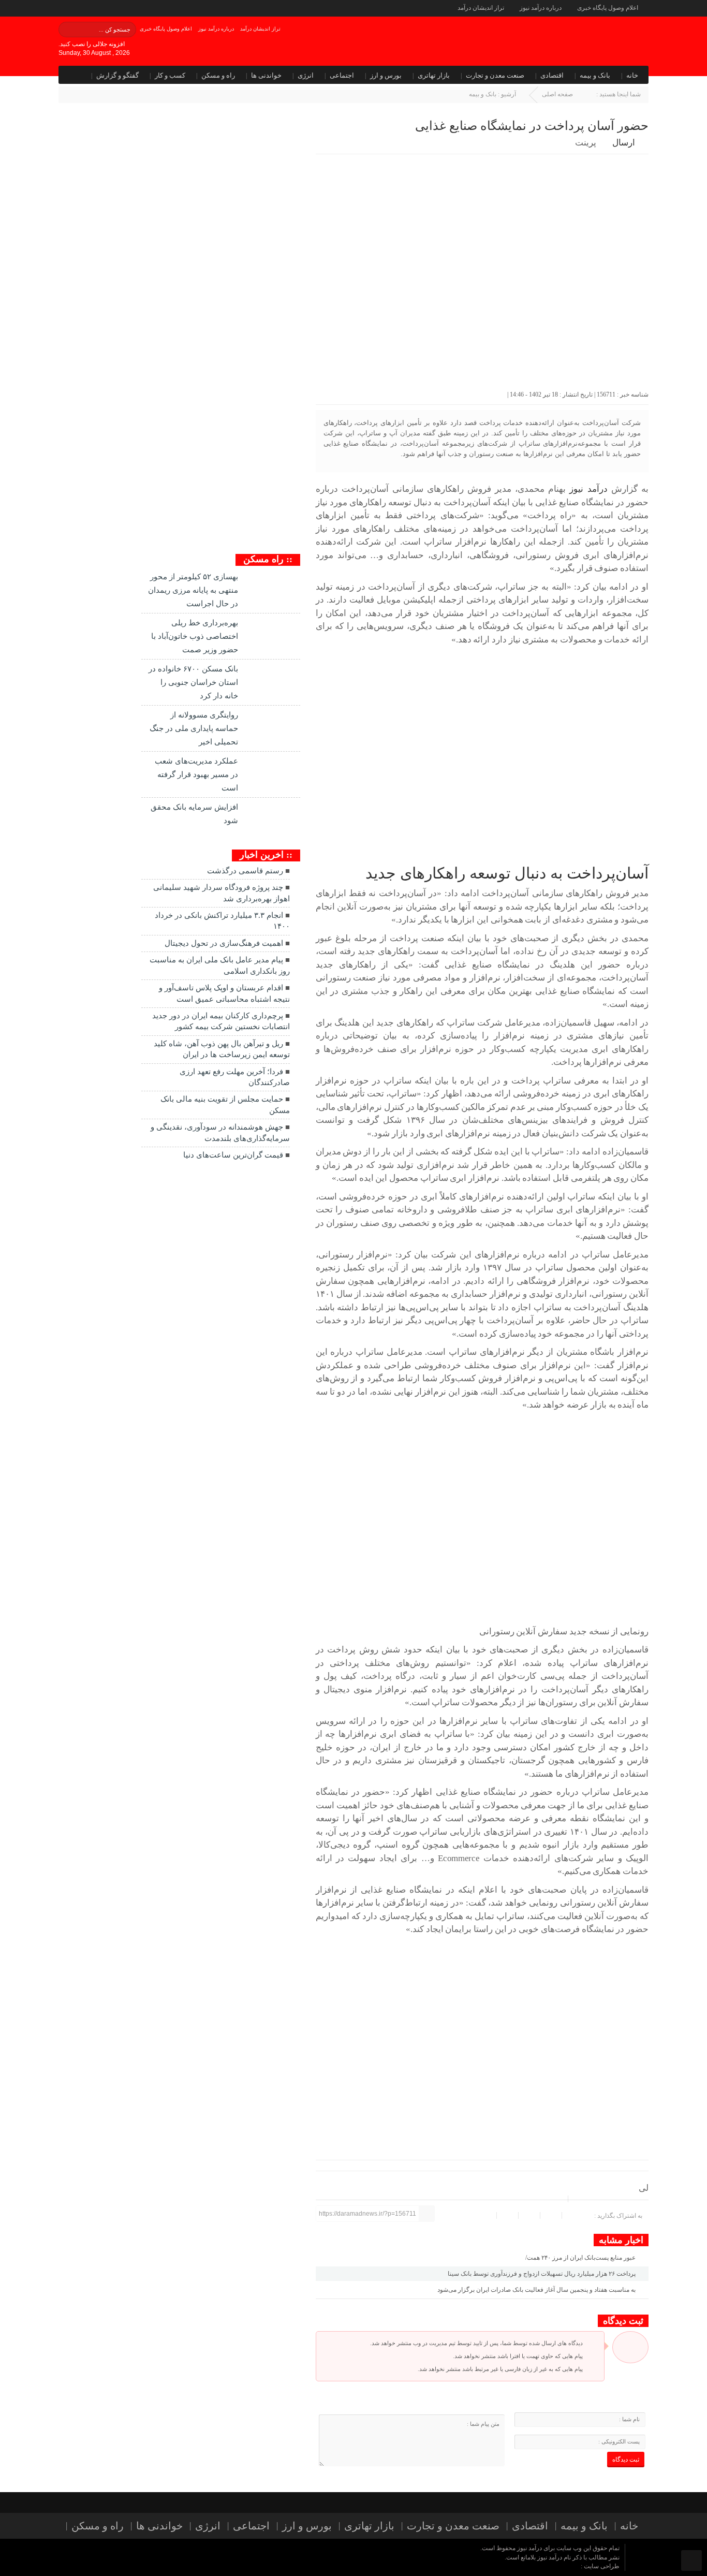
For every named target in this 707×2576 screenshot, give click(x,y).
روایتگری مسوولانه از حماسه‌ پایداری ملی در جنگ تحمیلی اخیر (194, 728)
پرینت (588, 143)
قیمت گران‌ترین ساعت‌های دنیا (233, 1155)
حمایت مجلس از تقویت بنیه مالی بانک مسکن (225, 1104)
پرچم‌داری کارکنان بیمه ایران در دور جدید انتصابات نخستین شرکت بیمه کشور (221, 1021)
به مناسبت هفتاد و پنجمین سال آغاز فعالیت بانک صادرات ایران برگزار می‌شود (537, 2290)
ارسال (624, 143)
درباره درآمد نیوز (541, 8)
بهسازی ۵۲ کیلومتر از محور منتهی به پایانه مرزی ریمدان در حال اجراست (193, 590)
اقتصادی (552, 75)
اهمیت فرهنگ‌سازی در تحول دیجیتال (224, 943)
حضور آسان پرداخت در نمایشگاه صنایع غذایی (532, 126)
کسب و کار (170, 75)
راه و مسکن (218, 75)
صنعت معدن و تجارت (495, 75)
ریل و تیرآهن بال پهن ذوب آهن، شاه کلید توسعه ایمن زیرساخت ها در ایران (222, 1049)
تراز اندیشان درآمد (481, 8)
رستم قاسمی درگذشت (245, 871)
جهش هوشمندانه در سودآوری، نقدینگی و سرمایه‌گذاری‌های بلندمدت (220, 1132)
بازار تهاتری (434, 75)
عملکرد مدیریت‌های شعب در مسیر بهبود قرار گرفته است (196, 774)
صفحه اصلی (557, 94)
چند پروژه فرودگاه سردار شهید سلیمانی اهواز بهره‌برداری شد (222, 893)
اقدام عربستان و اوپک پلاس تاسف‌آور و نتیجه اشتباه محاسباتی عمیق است (224, 993)
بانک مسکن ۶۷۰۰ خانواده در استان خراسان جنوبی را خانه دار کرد (193, 682)
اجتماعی (342, 75)
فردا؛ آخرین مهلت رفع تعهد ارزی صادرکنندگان (235, 1077)
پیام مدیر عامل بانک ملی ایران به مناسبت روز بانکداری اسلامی (220, 965)
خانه (632, 75)
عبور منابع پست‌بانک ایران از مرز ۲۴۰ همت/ (581, 2258)
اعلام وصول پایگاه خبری (608, 8)
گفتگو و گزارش (117, 75)
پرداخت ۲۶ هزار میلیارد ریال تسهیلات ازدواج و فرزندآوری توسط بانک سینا (542, 2274)
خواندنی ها (266, 75)
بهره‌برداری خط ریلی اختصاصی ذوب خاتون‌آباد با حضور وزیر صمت (195, 636)
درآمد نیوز (588, 489)
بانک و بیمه (595, 75)
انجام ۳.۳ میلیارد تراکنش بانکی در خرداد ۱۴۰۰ (222, 921)
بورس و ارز (386, 75)
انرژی (306, 75)
